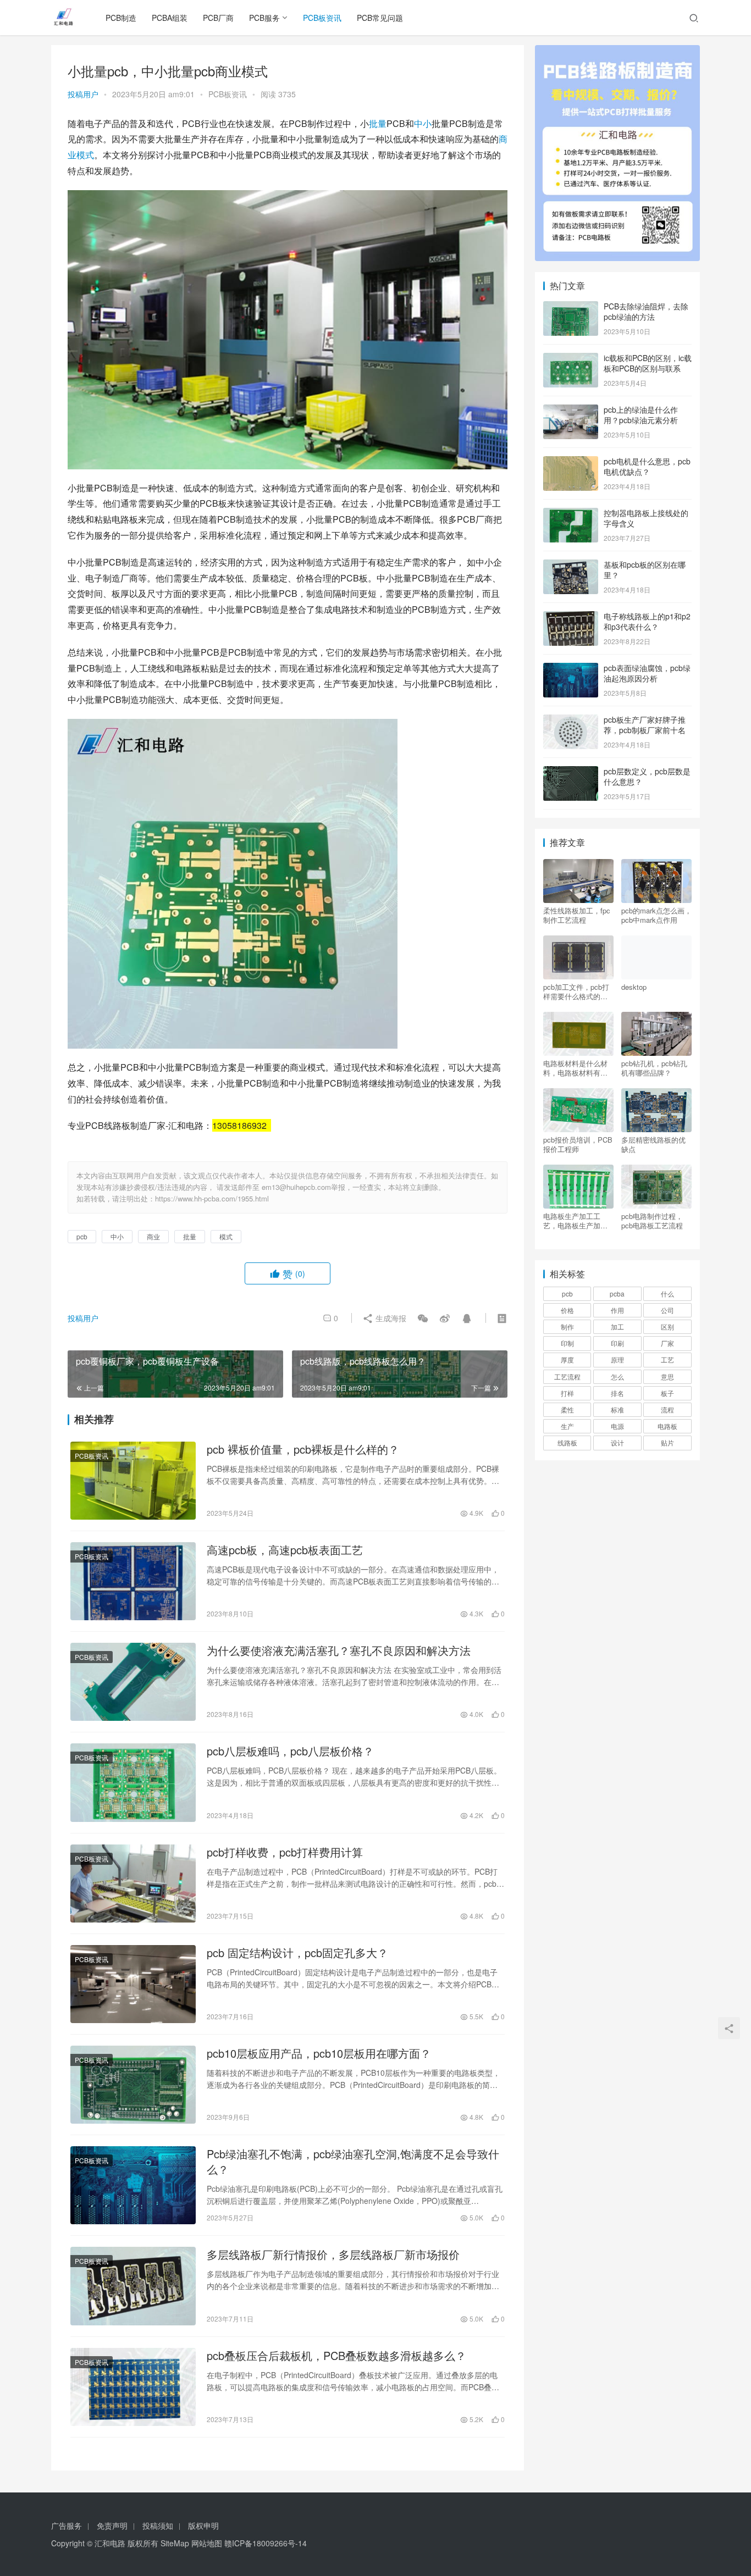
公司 (667, 1310)
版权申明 (203, 2525)
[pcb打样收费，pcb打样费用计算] (133, 1883)
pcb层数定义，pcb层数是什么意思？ (647, 777)
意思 (667, 1376)
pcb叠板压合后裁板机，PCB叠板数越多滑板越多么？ (336, 2356)
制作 (567, 1326)
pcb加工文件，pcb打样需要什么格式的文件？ (576, 991)
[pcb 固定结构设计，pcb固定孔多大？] (133, 1984)
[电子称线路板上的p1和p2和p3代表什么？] (571, 617)
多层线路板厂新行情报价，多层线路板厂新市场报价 (333, 2254)
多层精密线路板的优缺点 (653, 1144)
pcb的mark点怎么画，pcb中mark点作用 (656, 915)
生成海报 (390, 1318)
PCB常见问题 (380, 18)
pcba (617, 1293)
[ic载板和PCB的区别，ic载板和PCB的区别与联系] (571, 359)
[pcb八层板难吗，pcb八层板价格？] (133, 1782)
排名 (617, 1393)
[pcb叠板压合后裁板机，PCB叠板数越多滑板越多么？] (133, 2387)
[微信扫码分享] (423, 1318)
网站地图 (207, 2543)
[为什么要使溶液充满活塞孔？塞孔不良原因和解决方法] (133, 1682)
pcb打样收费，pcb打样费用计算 (285, 1852)
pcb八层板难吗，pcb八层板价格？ (290, 1751)
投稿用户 (83, 94)
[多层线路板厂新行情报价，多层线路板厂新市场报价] (133, 2286)
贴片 (667, 1442)
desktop (634, 987)
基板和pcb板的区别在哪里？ (645, 570)
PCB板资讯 (322, 18)
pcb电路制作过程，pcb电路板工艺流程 (652, 1221)
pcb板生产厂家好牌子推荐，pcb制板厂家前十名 (645, 725)
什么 (667, 1293)
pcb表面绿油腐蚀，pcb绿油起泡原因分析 (647, 673)
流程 (667, 1409)
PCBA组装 (170, 18)
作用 (617, 1310)
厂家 (667, 1343)
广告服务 (67, 2525)
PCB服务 (264, 18)
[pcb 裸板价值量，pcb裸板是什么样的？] (133, 1481)
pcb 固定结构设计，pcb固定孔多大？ (297, 1953)
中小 (423, 123)
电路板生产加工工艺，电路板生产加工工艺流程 (575, 1221)
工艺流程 (567, 1376)
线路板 (567, 1442)
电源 (617, 1426)
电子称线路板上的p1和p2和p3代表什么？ (647, 622)
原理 (617, 1359)
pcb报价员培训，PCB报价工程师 (578, 1144)
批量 (378, 123)
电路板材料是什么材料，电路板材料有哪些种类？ (575, 1068)
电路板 (667, 1426)
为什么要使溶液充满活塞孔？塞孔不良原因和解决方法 (339, 1650)
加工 (617, 1326)
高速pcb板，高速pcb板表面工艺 (285, 1550)
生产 (567, 1426)
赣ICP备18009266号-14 (266, 2543)
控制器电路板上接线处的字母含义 (646, 518)
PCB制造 (121, 18)
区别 (667, 1326)
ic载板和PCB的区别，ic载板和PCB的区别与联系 (648, 363)
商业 (153, 1236)
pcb (82, 1236)
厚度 (567, 1359)
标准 (617, 1409)
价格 (567, 1310)
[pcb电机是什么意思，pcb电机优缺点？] (571, 462)
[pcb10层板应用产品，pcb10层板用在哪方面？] (133, 2085)
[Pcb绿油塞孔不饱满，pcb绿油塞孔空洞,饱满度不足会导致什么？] (133, 2185)
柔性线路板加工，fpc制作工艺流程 (577, 915)
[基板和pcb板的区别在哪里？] (571, 566)
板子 (667, 1393)
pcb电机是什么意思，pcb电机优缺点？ (647, 467)
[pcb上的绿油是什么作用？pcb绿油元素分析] (571, 411)
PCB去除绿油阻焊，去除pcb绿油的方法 (646, 312)
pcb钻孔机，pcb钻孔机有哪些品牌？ (654, 1068)
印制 (567, 1343)
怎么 (617, 1376)
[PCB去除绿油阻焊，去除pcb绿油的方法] (571, 307)
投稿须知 (158, 2525)
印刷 (617, 1343)
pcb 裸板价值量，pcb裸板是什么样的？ (303, 1449)
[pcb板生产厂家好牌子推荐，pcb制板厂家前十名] (571, 721)
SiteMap (175, 2543)
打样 (567, 1393)
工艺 (667, 1359)
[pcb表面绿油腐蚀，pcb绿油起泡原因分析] (571, 669)
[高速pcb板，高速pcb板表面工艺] (133, 1581)
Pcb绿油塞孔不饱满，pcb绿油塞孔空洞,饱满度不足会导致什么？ (353, 2162)
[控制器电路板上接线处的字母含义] (571, 514)
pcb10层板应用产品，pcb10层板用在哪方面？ (319, 2053)
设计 (617, 1442)
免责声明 (112, 2525)
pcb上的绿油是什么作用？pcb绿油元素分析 (641, 415)
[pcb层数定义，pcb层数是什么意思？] (571, 772)
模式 (85, 155)
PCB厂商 (218, 18)
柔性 (567, 1409)
